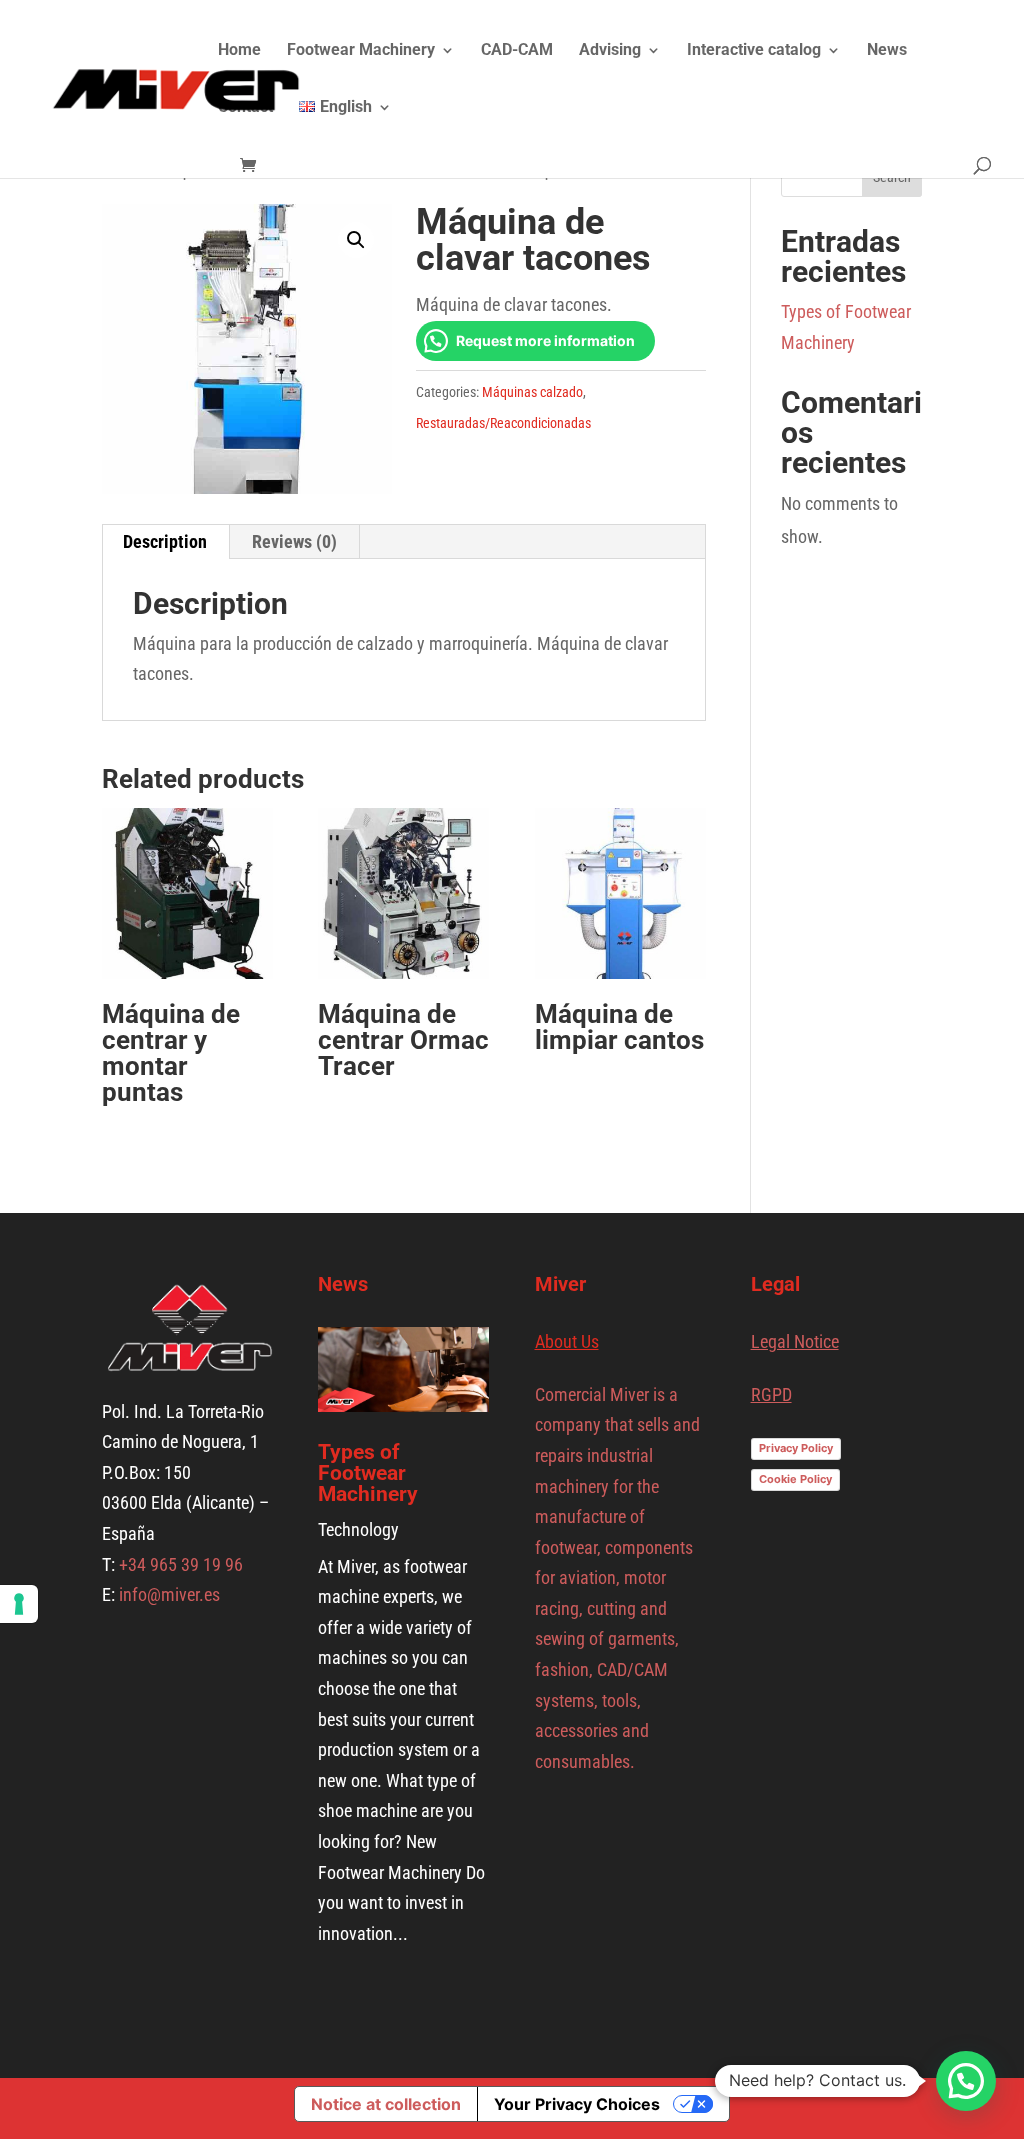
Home (239, 51)
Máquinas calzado (532, 392)
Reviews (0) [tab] (294, 541)
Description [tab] (165, 541)
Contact (245, 108)
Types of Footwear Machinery (368, 1473)
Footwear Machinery (361, 51)
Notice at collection (386, 2104)
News (887, 51)
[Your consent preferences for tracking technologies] (19, 1604)
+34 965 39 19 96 (179, 1564)
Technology (358, 1529)
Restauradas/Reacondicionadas (503, 423)
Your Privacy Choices (577, 2104)
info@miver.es (169, 1594)
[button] (356, 240)
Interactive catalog (754, 51)
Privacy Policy (796, 1448)
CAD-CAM (517, 51)
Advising (610, 51)
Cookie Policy (795, 1479)
